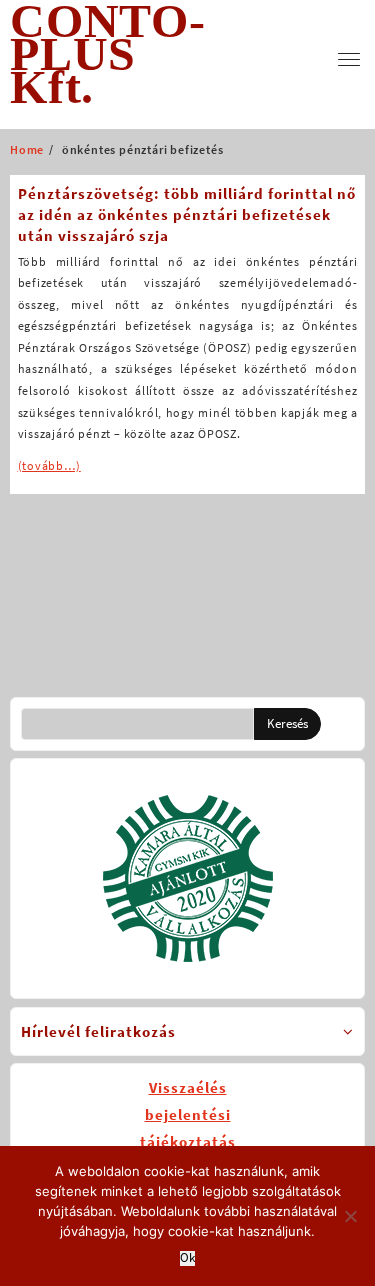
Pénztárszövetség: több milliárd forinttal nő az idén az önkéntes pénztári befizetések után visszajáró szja (187, 214)
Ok (187, 1258)
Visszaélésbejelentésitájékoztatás (188, 1114)
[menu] (349, 59)
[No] (350, 1216)
